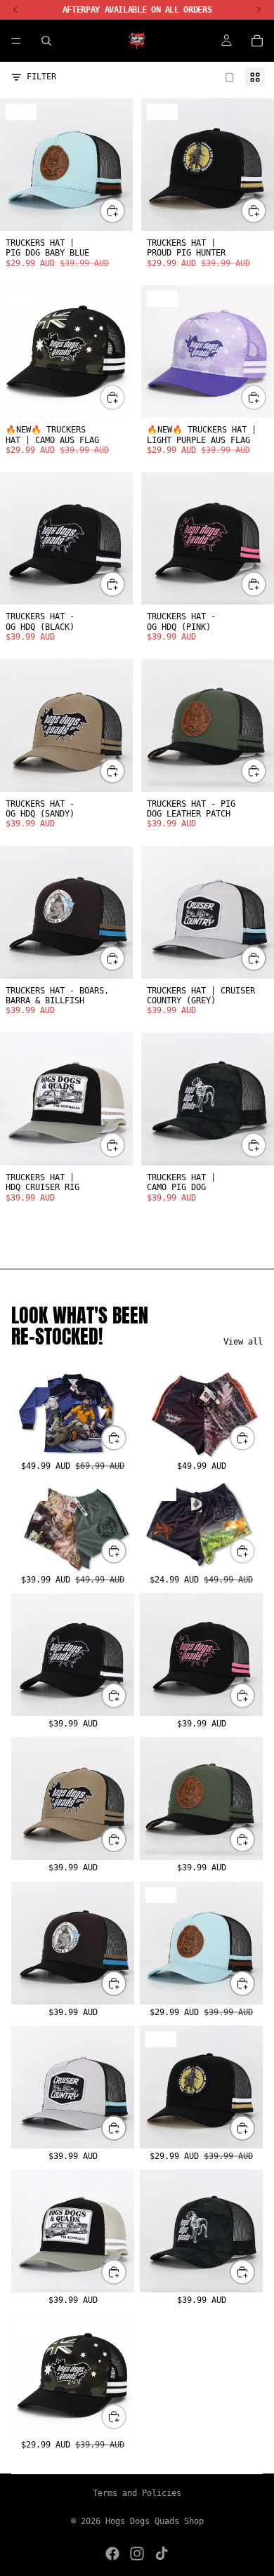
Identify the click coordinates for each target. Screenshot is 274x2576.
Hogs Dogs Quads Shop (155, 2521)
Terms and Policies (137, 2493)
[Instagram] (137, 2554)
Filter (41, 77)
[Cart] (257, 41)
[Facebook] (112, 2554)
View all (243, 1342)
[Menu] (16, 41)
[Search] (46, 41)
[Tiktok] (162, 2554)
